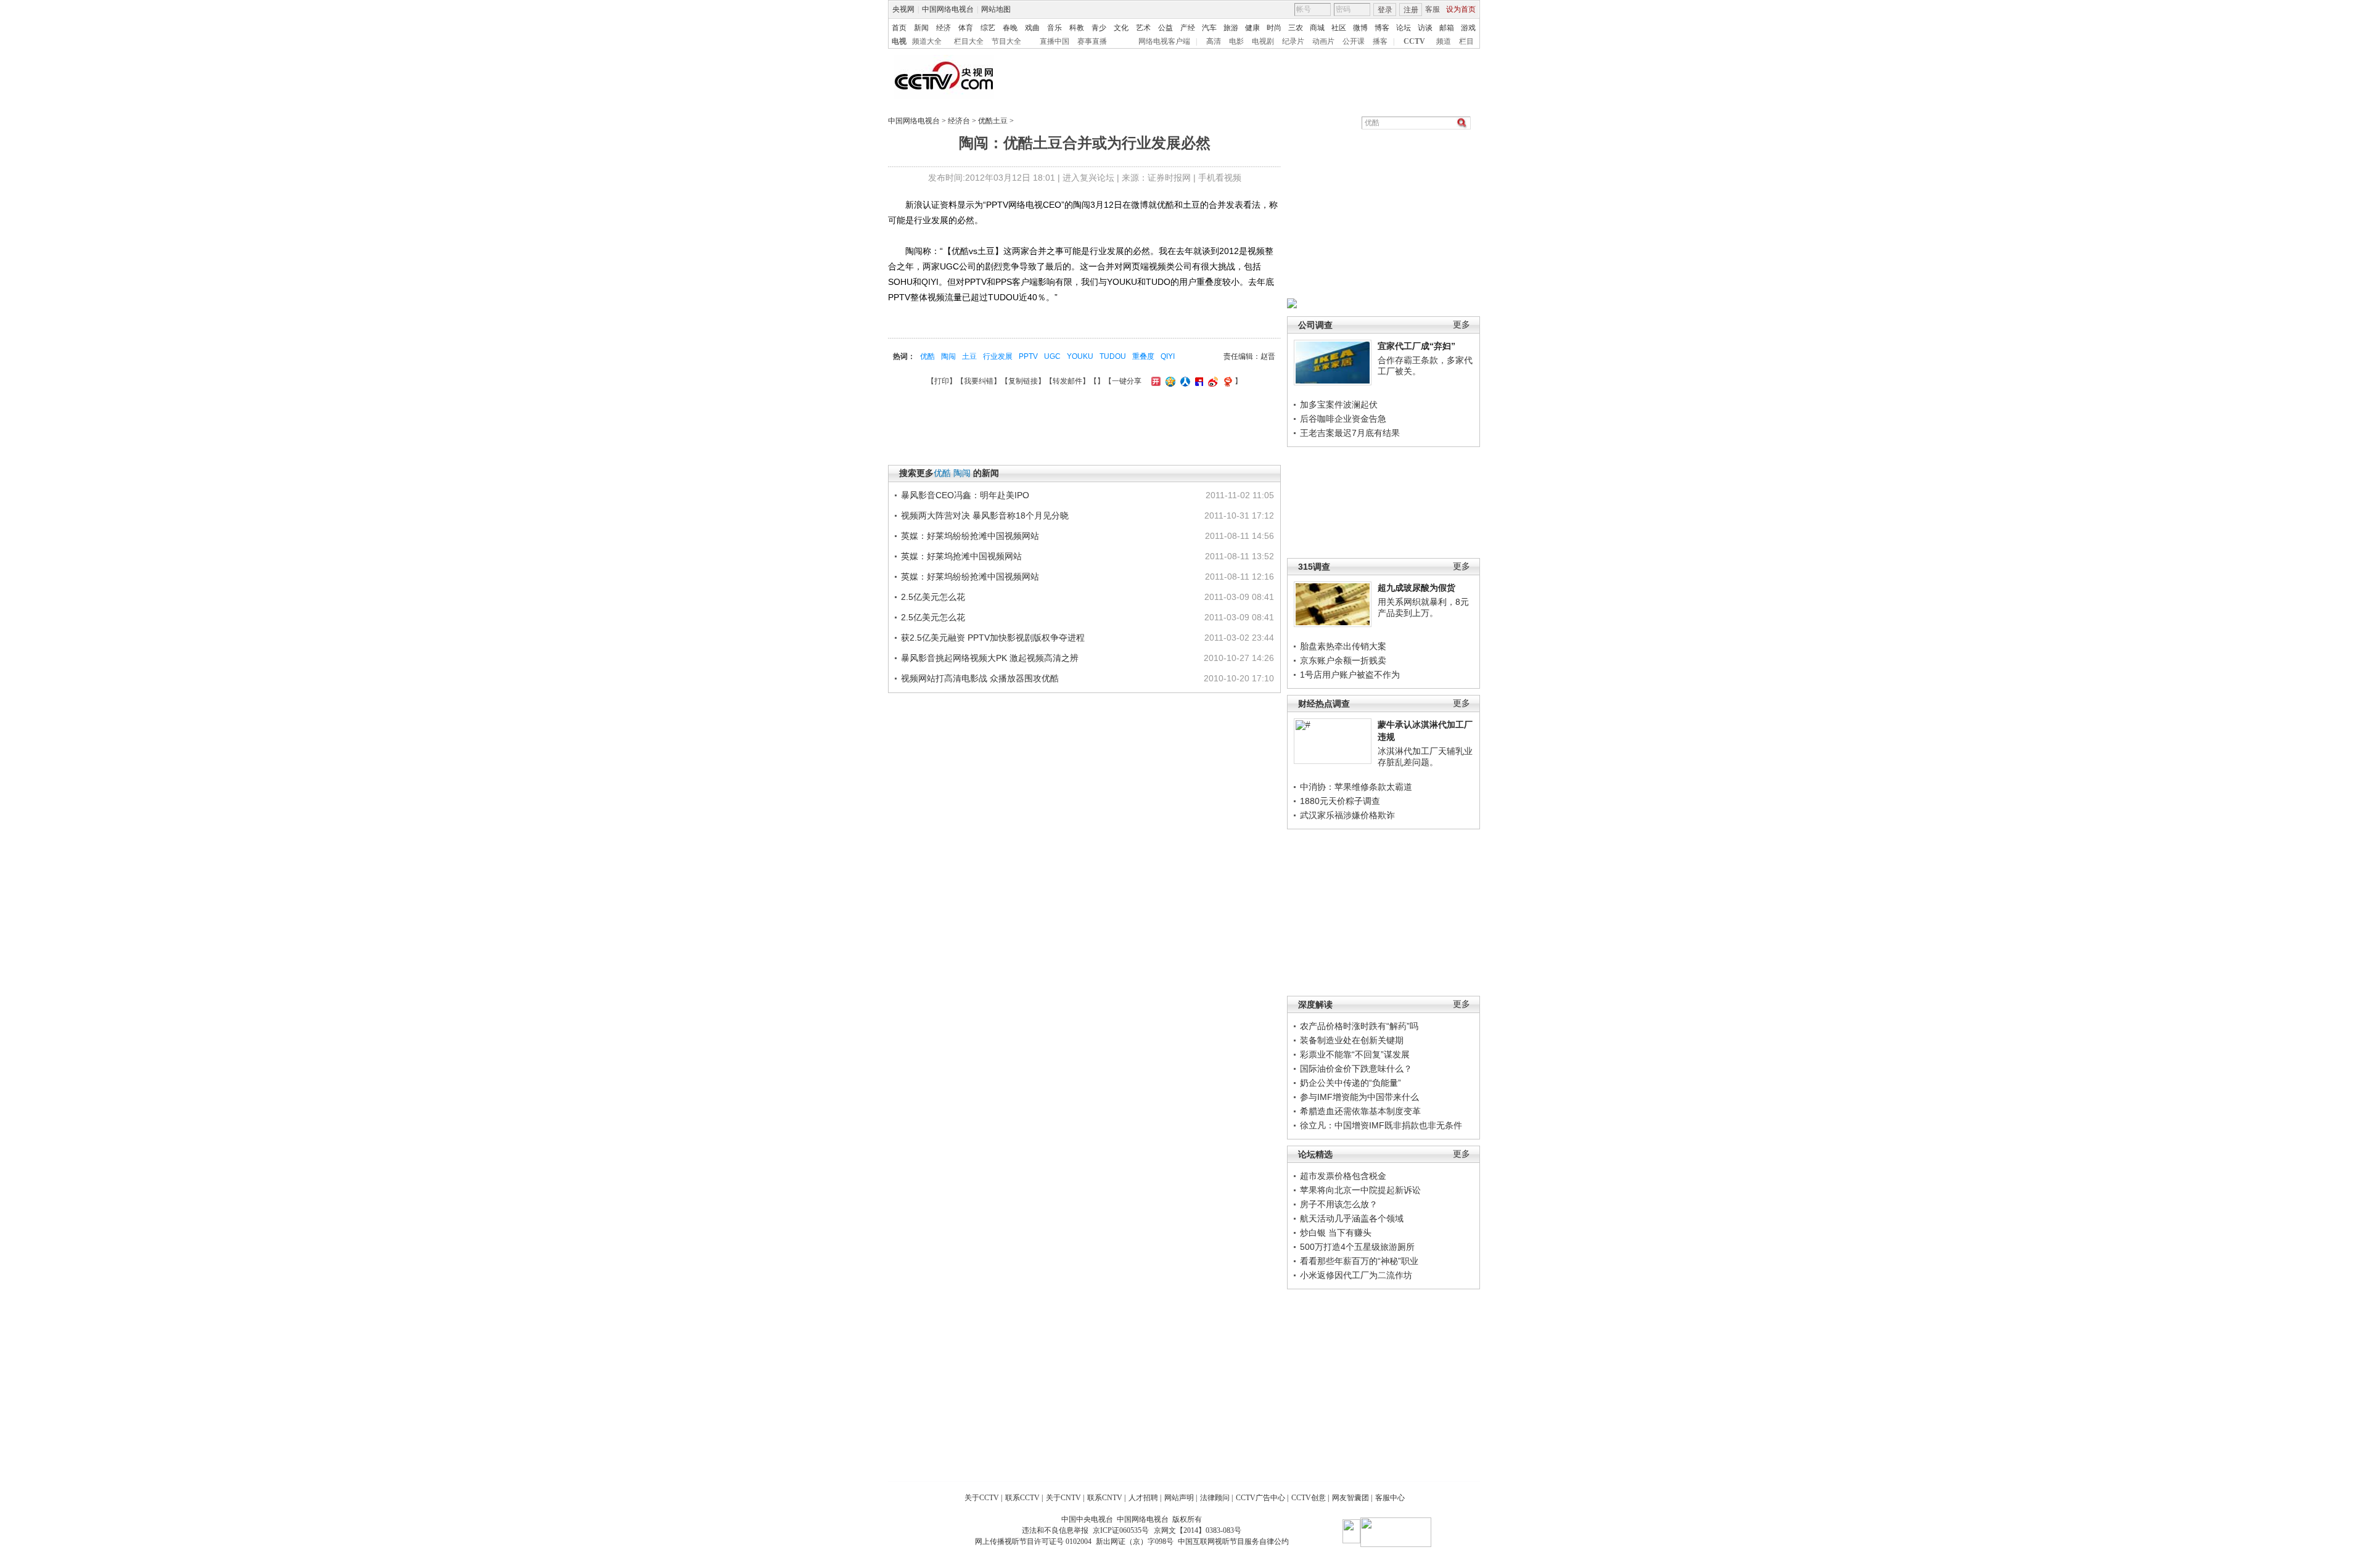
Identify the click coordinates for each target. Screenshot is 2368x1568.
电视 (899, 41)
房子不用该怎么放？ (1339, 1204)
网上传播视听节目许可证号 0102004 (1033, 1541)
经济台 (959, 121)
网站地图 (996, 9)
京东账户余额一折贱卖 (1343, 660)
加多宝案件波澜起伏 (1339, 404)
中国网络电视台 (948, 9)
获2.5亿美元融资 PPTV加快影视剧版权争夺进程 (993, 638)
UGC (1052, 356)
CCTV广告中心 (1260, 1498)
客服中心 (1390, 1498)
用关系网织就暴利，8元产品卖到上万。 (1423, 607)
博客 (1382, 28)
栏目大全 (969, 41)
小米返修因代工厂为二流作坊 (1356, 1275)
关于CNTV (1063, 1498)
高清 (1214, 41)
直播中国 (1054, 41)
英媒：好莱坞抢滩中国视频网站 (961, 556)
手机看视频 (1220, 178)
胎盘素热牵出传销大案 (1343, 646)
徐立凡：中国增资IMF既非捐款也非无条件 (1381, 1125)
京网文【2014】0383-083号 (1198, 1530)
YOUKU (1080, 356)
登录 (1385, 10)
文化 (1121, 28)
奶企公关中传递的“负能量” (1350, 1083)
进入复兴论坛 (1088, 178)
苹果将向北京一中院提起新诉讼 (1360, 1190)
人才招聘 (1143, 1498)
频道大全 (927, 41)
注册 (1411, 10)
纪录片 (1293, 41)
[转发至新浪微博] (1211, 381)
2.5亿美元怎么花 (933, 597)
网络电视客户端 (1164, 41)
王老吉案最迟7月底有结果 (1350, 433)
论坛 (1404, 28)
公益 (1165, 28)
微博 (1360, 28)
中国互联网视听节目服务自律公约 (1233, 1541)
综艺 (988, 28)
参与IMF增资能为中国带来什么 (1359, 1097)
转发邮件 (1067, 381)
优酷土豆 (993, 121)
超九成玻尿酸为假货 (1416, 588)
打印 (942, 381)
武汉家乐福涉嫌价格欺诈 (1347, 815)
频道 (1444, 41)
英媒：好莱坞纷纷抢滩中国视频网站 (970, 536)
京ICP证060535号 (1121, 1530)
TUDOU (1113, 356)
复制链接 (1023, 381)
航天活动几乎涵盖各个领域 (1352, 1218)
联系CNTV (1105, 1498)
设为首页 (1461, 9)
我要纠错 (979, 381)
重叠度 (1143, 356)
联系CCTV (1022, 1498)
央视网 (903, 9)
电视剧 (1263, 41)
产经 (1188, 28)
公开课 (1354, 41)
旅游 (1231, 28)
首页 (899, 28)
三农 (1296, 28)
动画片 (1323, 41)
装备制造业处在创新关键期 (1352, 1040)
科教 (1077, 28)
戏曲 (1032, 28)
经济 (943, 28)
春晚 (1010, 28)
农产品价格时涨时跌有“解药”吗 (1359, 1026)
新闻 (921, 28)
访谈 (1425, 28)
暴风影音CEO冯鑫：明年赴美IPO (965, 495)
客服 (1433, 9)
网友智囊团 (1350, 1498)
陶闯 (948, 356)
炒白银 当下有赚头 (1336, 1233)
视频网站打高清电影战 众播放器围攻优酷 (980, 678)
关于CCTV (982, 1498)
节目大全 (1006, 41)
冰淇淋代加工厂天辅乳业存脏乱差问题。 (1425, 757)
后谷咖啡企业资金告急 (1343, 419)
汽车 (1209, 28)
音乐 (1054, 28)
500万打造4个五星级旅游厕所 (1357, 1247)
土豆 (969, 356)
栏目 (1466, 41)
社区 (1339, 28)
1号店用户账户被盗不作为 (1350, 675)
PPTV (1028, 356)
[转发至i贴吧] (1198, 381)
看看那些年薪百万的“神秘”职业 (1359, 1261)
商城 (1317, 28)
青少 (1099, 28)
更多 (1461, 325)
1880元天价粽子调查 (1340, 801)
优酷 (927, 356)
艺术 (1143, 28)
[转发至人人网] (1184, 381)
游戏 (1468, 28)
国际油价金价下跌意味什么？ (1356, 1069)
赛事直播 (1092, 41)
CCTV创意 (1309, 1498)
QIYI (1168, 356)
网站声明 (1179, 1498)
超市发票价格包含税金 (1343, 1176)
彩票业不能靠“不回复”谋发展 (1355, 1054)
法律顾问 (1215, 1498)
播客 (1380, 41)
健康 (1252, 28)
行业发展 (998, 356)
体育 (966, 28)
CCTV (1414, 41)
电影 (1236, 41)
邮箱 (1447, 28)
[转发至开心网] (1154, 381)
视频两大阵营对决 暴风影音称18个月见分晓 (985, 515)
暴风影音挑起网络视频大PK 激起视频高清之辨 (990, 658)
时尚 (1274, 28)
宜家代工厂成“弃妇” (1416, 346)
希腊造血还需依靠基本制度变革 (1360, 1111)
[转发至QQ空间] (1169, 381)
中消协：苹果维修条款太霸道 (1356, 787)
